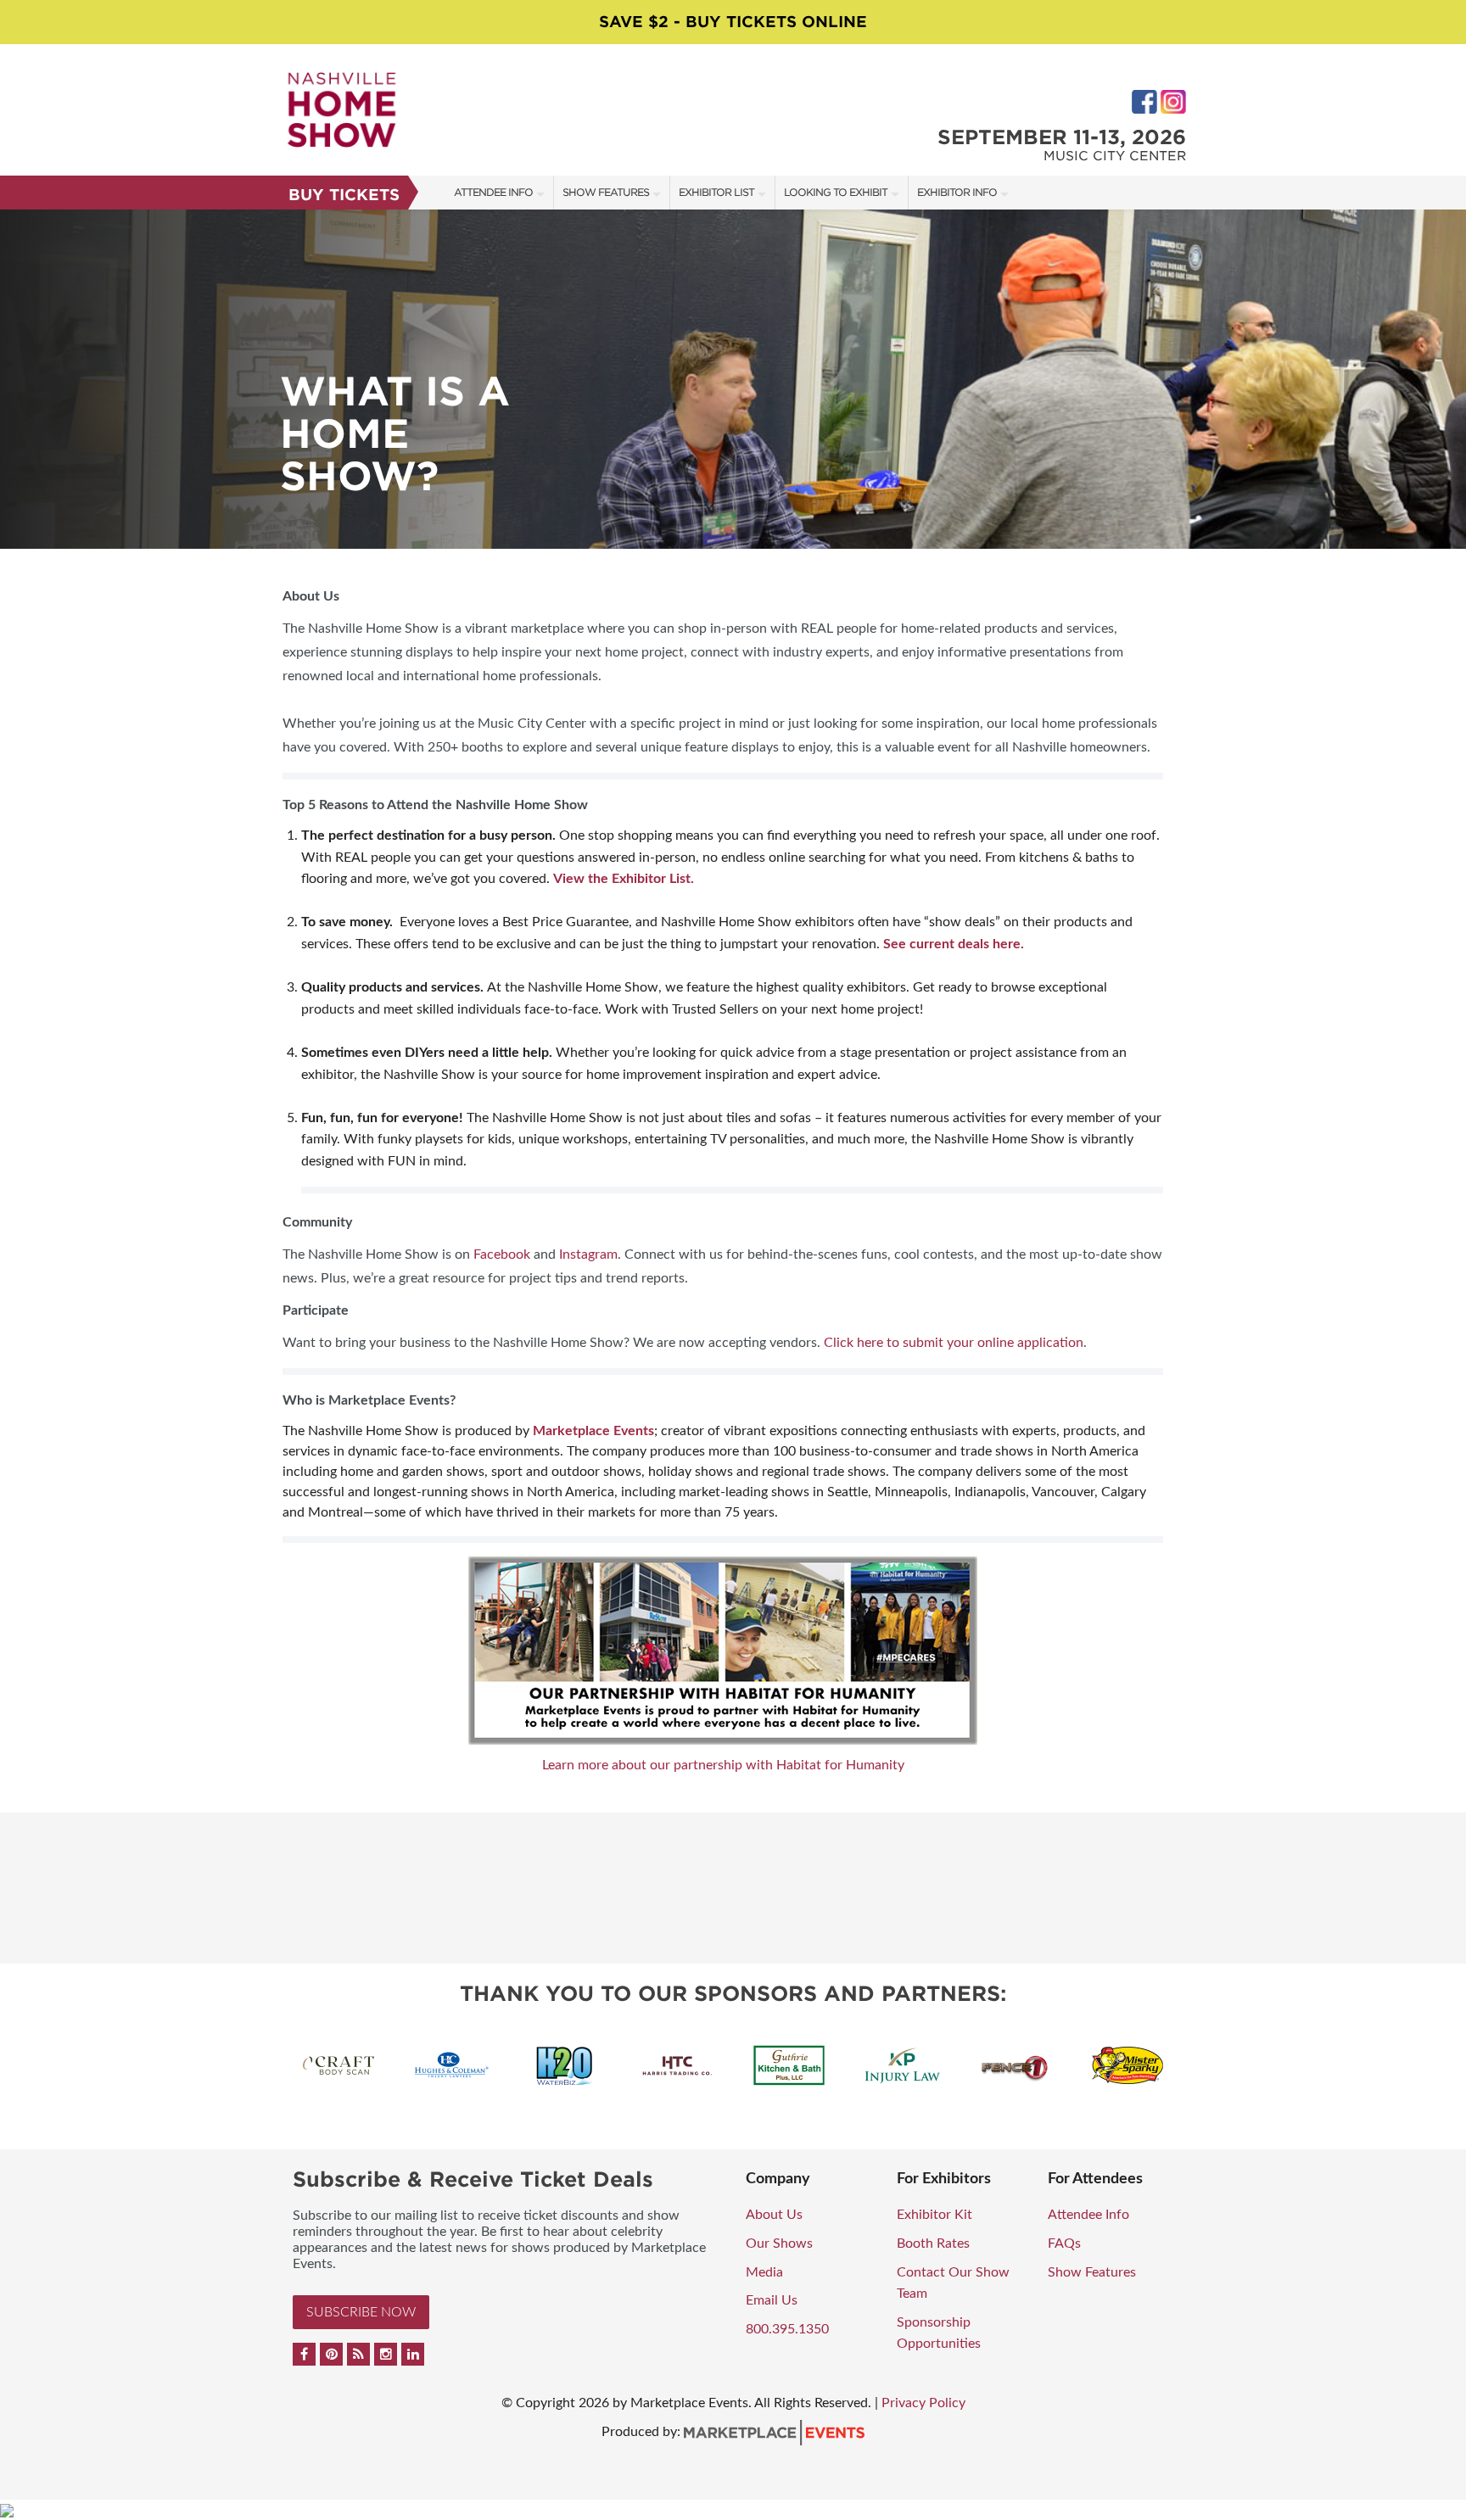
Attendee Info (493, 192)
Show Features (606, 192)
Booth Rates (933, 2243)
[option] (733, 379)
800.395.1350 (787, 2329)
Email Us (772, 2300)
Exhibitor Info (957, 192)
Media (764, 2272)
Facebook (502, 1254)
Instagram (588, 1254)
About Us (774, 2215)
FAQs (1064, 2243)
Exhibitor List (716, 192)
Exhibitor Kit (934, 2215)
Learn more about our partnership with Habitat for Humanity (723, 1765)
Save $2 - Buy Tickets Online (733, 22)
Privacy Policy (923, 2403)
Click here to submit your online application (954, 1343)
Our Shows (779, 2243)
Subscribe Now (361, 2312)
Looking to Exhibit (836, 192)
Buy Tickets (344, 195)
